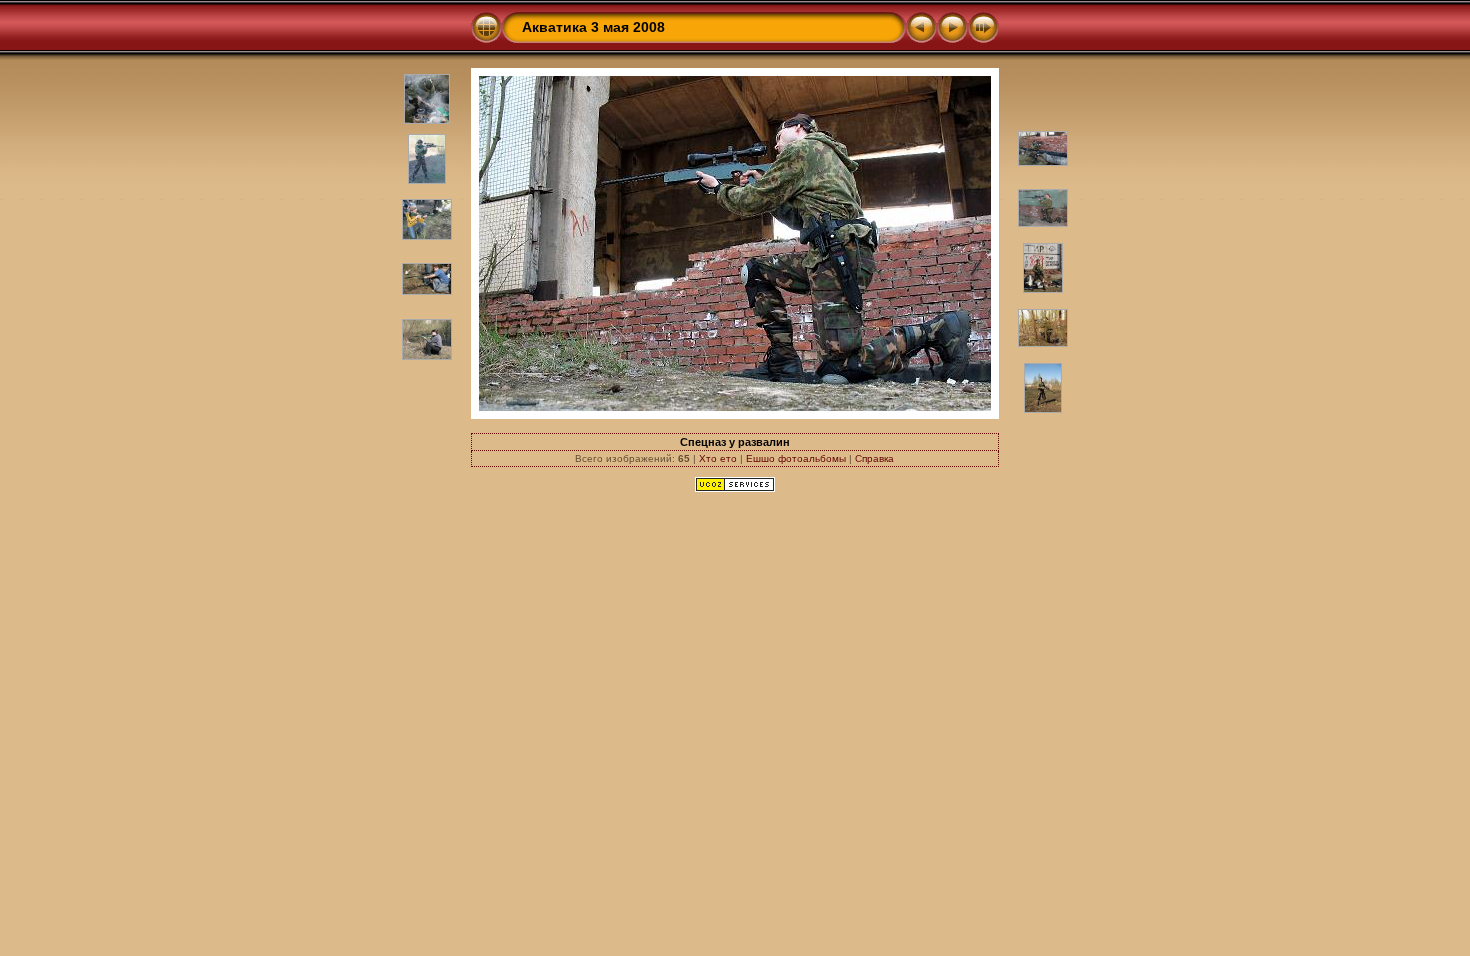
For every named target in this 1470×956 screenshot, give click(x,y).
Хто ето (718, 458)
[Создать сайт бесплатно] (735, 488)
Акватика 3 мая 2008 (593, 27)
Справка (874, 458)
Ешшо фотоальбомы (796, 458)
